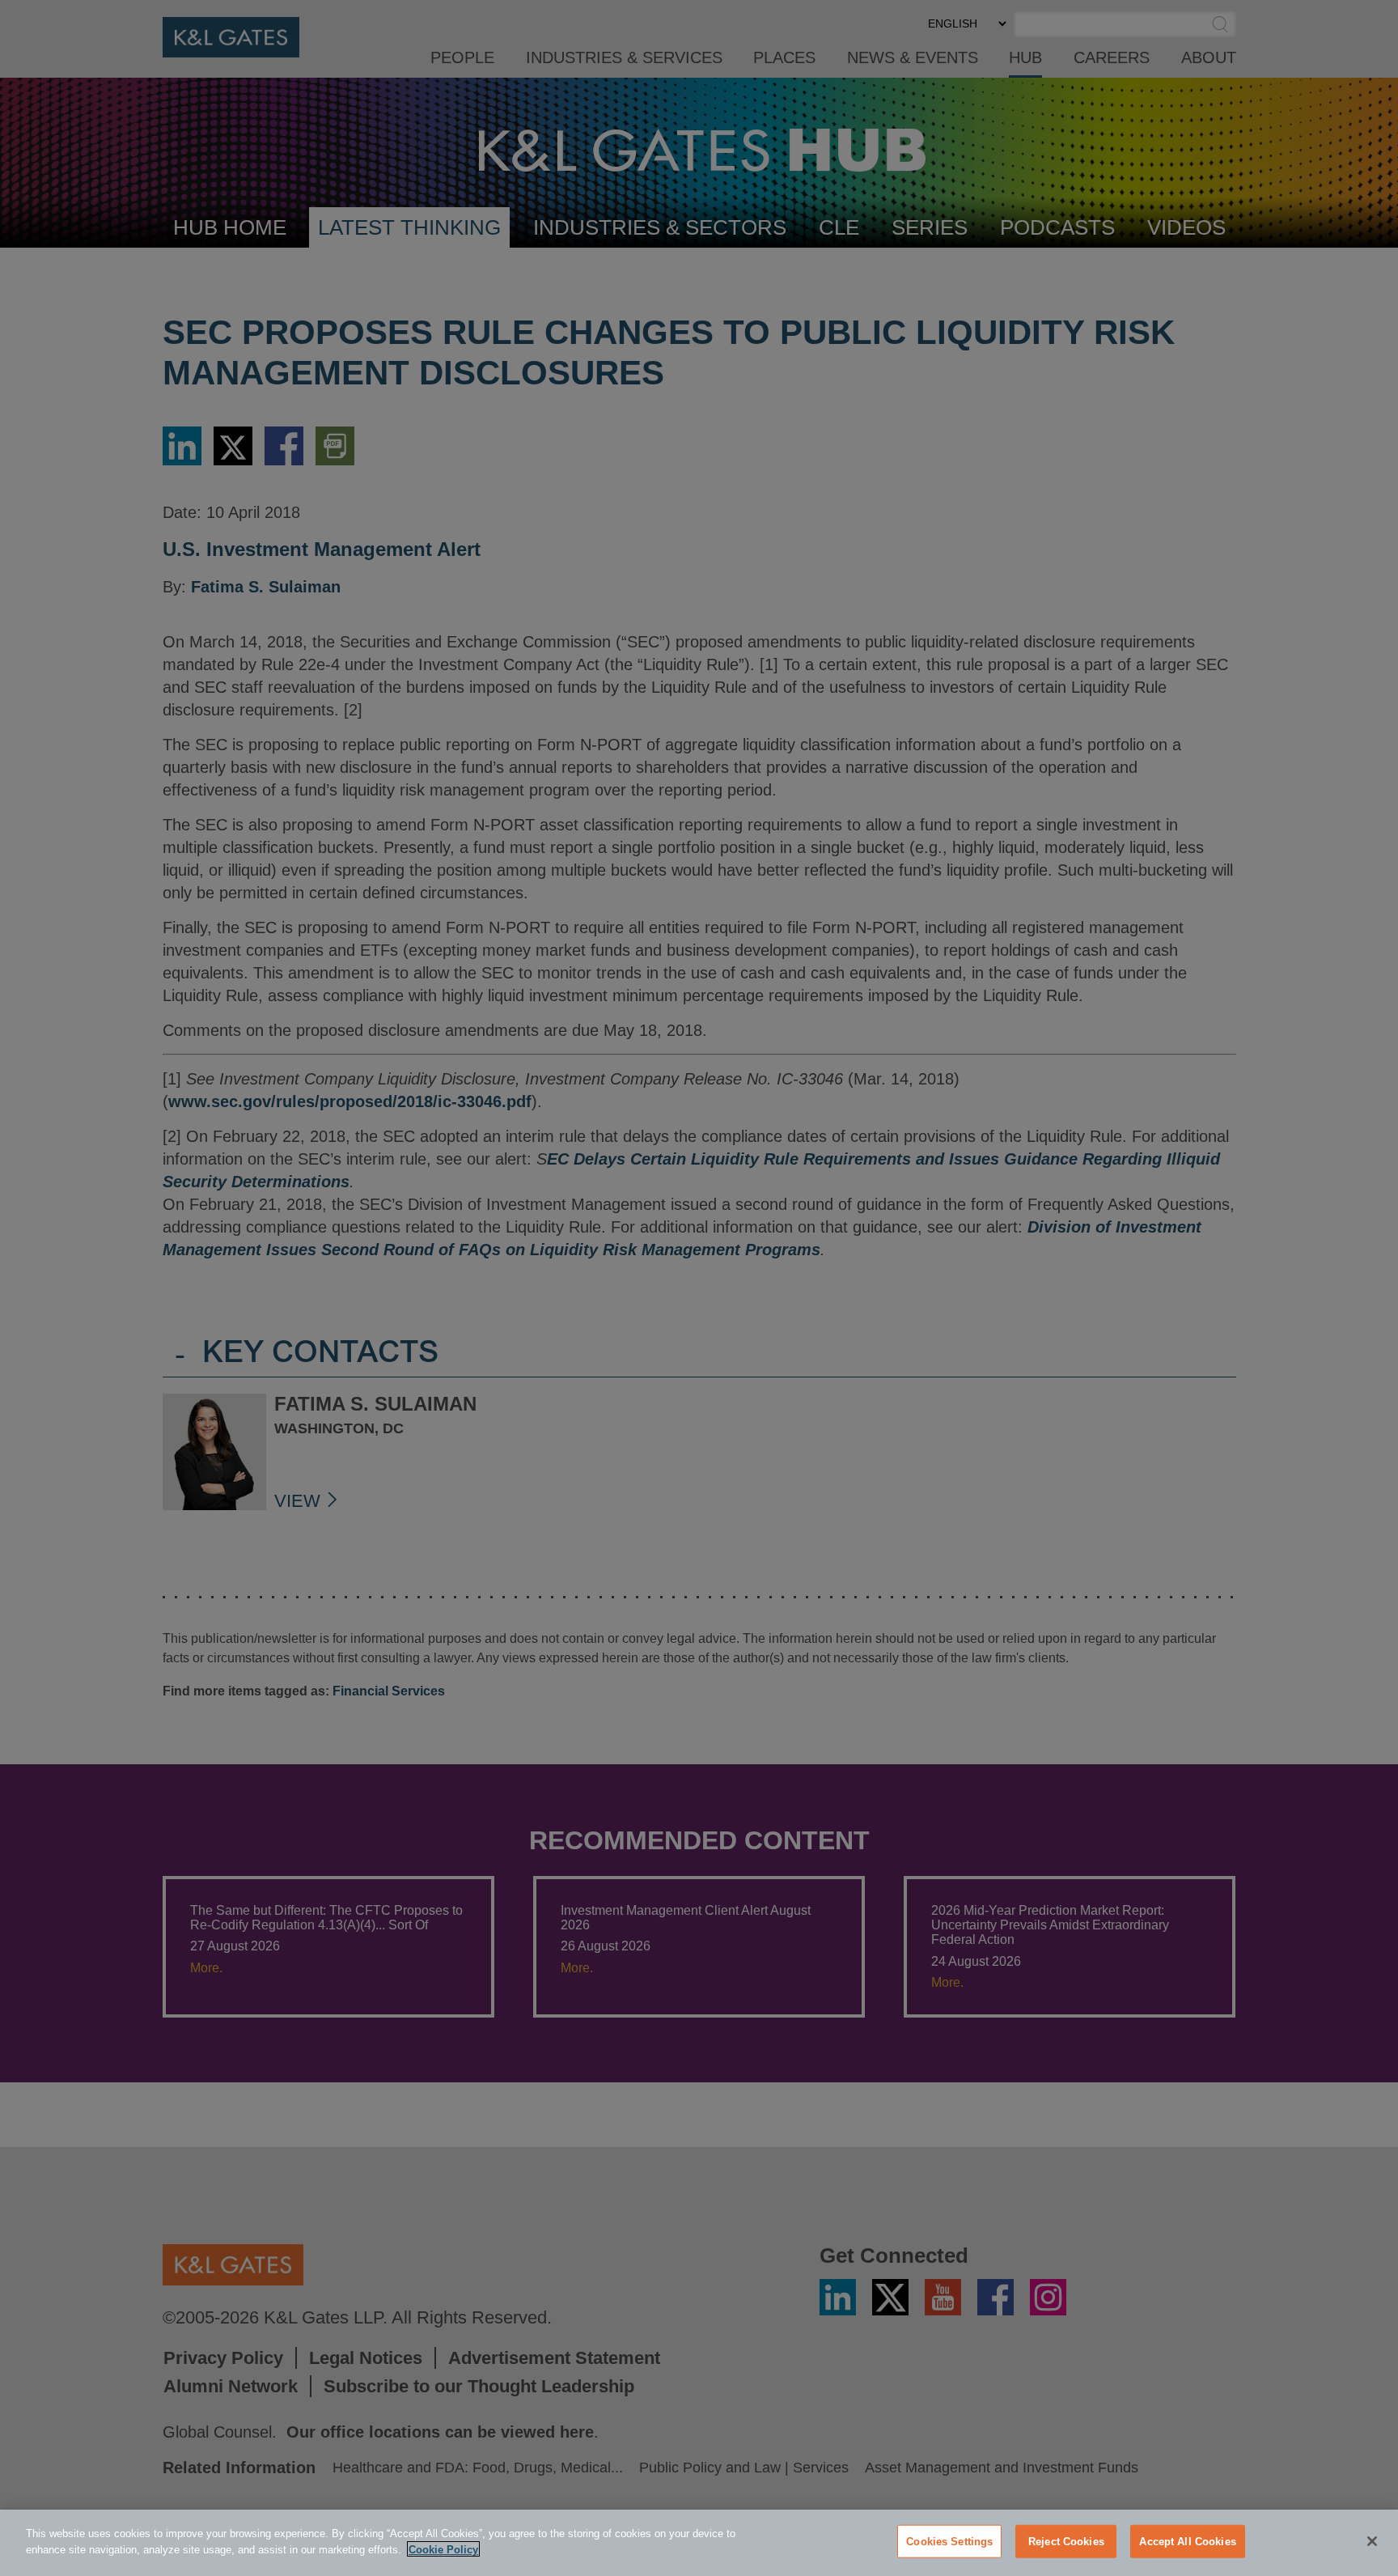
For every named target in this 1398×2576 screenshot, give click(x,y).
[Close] (1372, 2541)
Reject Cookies (1066, 2542)
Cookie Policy (443, 2549)
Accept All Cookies (1187, 2542)
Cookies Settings (949, 2542)
